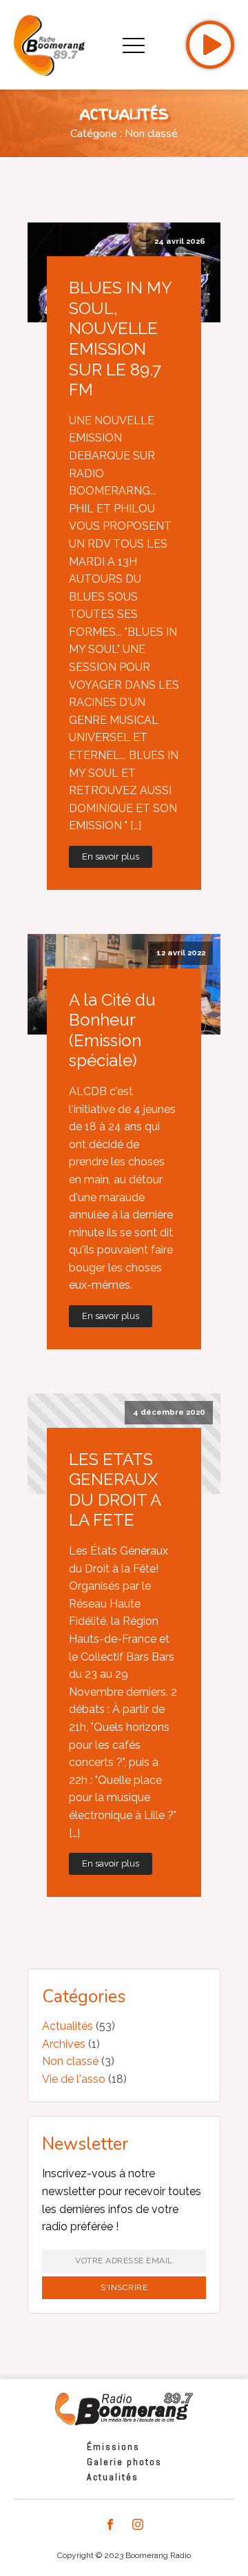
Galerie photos (124, 2462)
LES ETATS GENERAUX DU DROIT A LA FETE (115, 1490)
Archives (64, 2044)
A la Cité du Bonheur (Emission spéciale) (112, 1030)
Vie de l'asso (74, 2079)
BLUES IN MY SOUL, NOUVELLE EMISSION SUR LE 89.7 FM (120, 339)
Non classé (70, 2061)
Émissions (113, 2447)
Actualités (68, 2026)
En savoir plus (111, 856)
